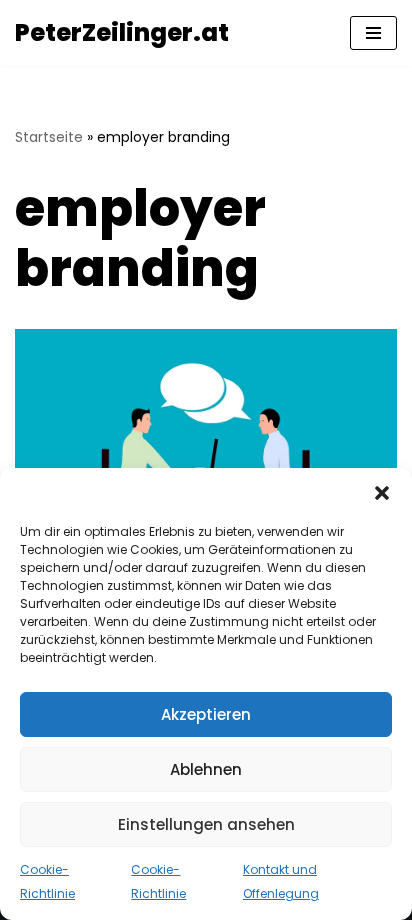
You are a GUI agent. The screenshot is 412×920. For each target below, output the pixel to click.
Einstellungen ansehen (206, 824)
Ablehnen (206, 769)
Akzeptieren (206, 714)
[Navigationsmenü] (373, 33)
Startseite (49, 137)
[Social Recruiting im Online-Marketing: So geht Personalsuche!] (206, 456)
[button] (382, 493)
